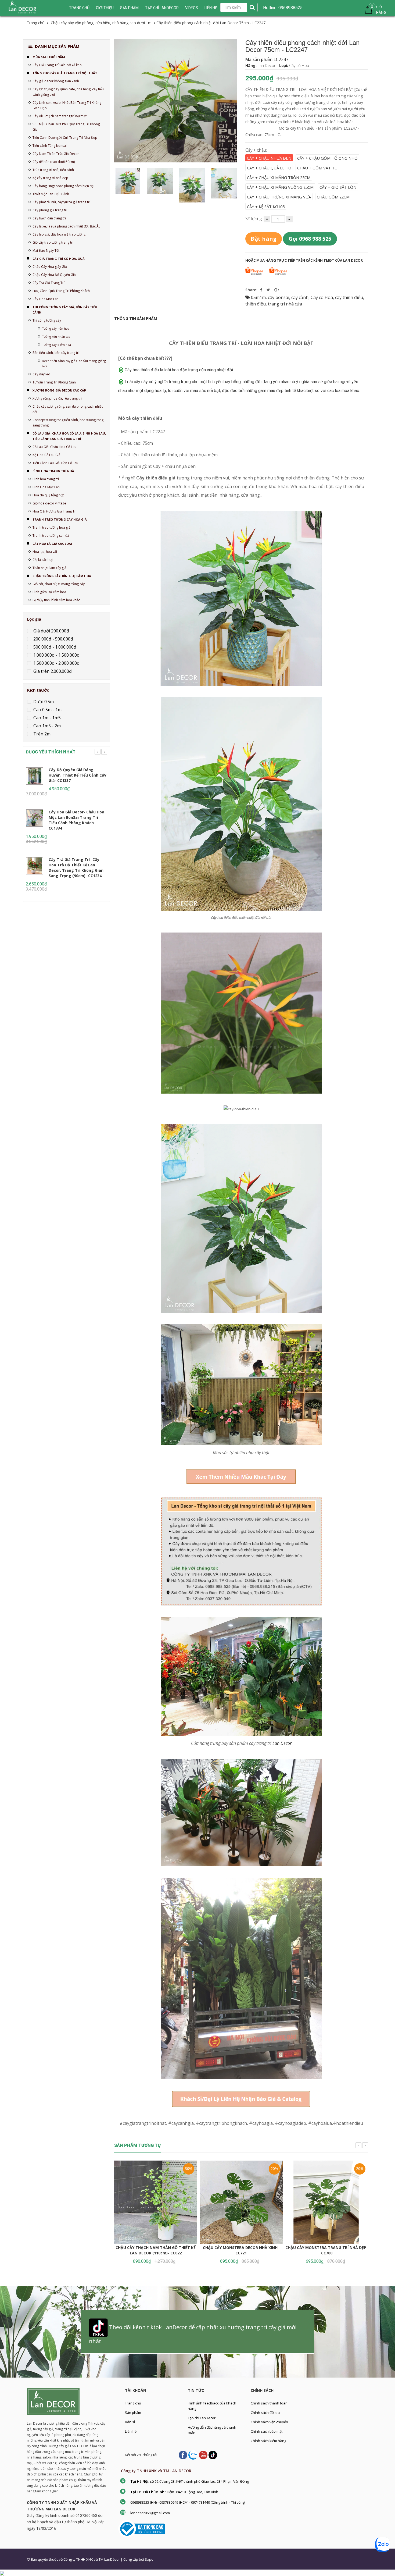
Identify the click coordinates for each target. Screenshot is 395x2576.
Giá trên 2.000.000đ (52, 671)
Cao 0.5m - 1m (47, 710)
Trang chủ (133, 2403)
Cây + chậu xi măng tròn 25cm (279, 177)
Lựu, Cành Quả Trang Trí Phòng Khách (61, 291)
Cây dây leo (41, 374)
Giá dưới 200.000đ (51, 631)
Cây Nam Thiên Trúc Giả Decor (56, 154)
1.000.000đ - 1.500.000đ (56, 655)
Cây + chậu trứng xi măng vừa (279, 197)
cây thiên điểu (349, 297)
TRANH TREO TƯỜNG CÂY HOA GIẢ (60, 519)
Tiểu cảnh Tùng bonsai (50, 146)
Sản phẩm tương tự (138, 2145)
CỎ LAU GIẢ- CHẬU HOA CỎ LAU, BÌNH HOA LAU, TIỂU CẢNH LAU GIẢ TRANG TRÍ (69, 436)
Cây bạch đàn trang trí (49, 218)
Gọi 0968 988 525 (310, 239)
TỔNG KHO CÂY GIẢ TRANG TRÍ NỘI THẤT (65, 73)
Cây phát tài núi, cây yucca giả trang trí (61, 202)
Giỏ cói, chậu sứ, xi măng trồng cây (59, 584)
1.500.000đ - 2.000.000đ (56, 663)
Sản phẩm (129, 8)
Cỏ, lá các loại (43, 560)
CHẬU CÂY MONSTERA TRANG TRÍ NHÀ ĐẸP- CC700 (327, 2250)
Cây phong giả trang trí (50, 210)
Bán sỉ (130, 2422)
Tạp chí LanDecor (162, 8)
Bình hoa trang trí (46, 479)
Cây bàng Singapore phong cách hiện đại (63, 186)
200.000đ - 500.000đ (53, 639)
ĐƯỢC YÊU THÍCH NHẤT (51, 752)
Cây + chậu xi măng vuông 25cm (280, 187)
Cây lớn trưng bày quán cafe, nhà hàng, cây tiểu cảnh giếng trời (68, 92)
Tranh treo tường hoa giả (51, 527)
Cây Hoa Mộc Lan (46, 299)
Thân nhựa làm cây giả (49, 568)
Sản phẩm (133, 2413)
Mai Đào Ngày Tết (46, 250)
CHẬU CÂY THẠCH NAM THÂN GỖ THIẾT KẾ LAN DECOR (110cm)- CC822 (156, 2250)
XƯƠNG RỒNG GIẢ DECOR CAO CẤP (59, 390)
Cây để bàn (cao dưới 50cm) (54, 162)
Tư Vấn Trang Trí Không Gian (54, 382)
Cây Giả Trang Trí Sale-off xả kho (57, 65)
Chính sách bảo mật (267, 2431)
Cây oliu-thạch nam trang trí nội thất (60, 116)
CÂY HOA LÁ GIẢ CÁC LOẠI (52, 544)
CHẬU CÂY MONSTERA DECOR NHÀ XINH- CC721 (241, 2250)
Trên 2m (41, 734)
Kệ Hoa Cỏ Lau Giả (46, 455)
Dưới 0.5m (43, 702)
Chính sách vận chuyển (269, 2422)
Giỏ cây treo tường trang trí (53, 242)
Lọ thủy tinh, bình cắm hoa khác (56, 600)
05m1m (258, 297)
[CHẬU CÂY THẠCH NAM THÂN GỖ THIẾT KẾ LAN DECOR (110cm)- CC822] (156, 2202)
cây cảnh (300, 297)
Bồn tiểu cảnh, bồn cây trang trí (56, 353)
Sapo (149, 2559)
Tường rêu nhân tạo (56, 337)
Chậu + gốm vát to (317, 168)
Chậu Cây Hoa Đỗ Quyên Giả (54, 275)
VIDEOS (192, 8)
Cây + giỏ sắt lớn (338, 187)
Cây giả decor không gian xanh (56, 81)
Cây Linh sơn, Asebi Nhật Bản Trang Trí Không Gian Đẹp (67, 105)
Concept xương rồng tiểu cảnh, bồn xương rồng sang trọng (68, 423)
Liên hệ (131, 2431)
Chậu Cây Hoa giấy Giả (50, 267)
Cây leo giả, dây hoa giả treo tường (59, 234)
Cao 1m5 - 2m (46, 726)
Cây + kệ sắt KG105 (266, 207)
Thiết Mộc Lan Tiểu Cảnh (51, 194)
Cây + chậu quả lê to (269, 168)
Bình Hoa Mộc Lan (46, 487)
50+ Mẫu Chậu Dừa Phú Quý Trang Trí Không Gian (66, 127)
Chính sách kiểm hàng (268, 2441)
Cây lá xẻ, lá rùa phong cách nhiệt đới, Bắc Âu (67, 226)
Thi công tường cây (47, 320)
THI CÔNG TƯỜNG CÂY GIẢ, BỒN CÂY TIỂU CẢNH (65, 310)
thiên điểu (256, 304)
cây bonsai (279, 297)
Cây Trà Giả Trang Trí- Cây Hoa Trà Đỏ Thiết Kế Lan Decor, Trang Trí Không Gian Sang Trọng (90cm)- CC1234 (76, 868)
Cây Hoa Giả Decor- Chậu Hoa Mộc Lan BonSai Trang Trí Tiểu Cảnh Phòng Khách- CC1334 (76, 820)
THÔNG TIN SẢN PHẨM (136, 319)
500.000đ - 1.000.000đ (54, 647)
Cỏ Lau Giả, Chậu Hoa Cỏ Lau (54, 447)
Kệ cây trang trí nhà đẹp (50, 178)
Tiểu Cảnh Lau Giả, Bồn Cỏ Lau (55, 463)
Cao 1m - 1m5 (46, 718)
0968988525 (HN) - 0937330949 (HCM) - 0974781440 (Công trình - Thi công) (188, 2502)
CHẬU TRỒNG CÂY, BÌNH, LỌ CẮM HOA (62, 576)
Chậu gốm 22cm (333, 197)
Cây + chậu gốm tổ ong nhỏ (327, 158)
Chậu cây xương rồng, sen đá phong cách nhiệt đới (68, 409)
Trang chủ (79, 8)
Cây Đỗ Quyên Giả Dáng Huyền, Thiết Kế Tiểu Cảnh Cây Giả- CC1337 (78, 775)
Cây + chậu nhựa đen (269, 158)
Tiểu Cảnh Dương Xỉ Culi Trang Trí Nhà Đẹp (65, 138)
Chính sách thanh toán (269, 2403)
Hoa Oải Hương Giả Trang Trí (55, 511)
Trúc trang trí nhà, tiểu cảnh (53, 170)
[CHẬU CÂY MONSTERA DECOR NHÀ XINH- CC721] (241, 2202)
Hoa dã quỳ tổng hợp (49, 495)
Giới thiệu (105, 8)
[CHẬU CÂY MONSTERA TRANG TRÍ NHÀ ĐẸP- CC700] (327, 2202)
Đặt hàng (264, 239)
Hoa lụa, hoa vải (45, 552)
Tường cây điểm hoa (56, 345)
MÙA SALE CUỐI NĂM (49, 57)
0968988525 (290, 8)
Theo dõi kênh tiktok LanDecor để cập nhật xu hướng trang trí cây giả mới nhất (193, 2334)
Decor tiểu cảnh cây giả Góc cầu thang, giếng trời (74, 363)
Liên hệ (211, 8)
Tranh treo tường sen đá (51, 536)
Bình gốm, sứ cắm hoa (49, 592)
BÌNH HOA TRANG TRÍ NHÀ (53, 471)
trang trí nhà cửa (285, 304)
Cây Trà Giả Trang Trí (49, 283)
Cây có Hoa (322, 297)
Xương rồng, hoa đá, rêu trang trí (57, 398)
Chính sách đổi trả (265, 2413)
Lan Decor (282, 1743)
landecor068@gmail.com (150, 2513)
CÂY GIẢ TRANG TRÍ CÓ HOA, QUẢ (59, 259)
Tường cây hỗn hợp (56, 328)
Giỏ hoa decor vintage (49, 503)
